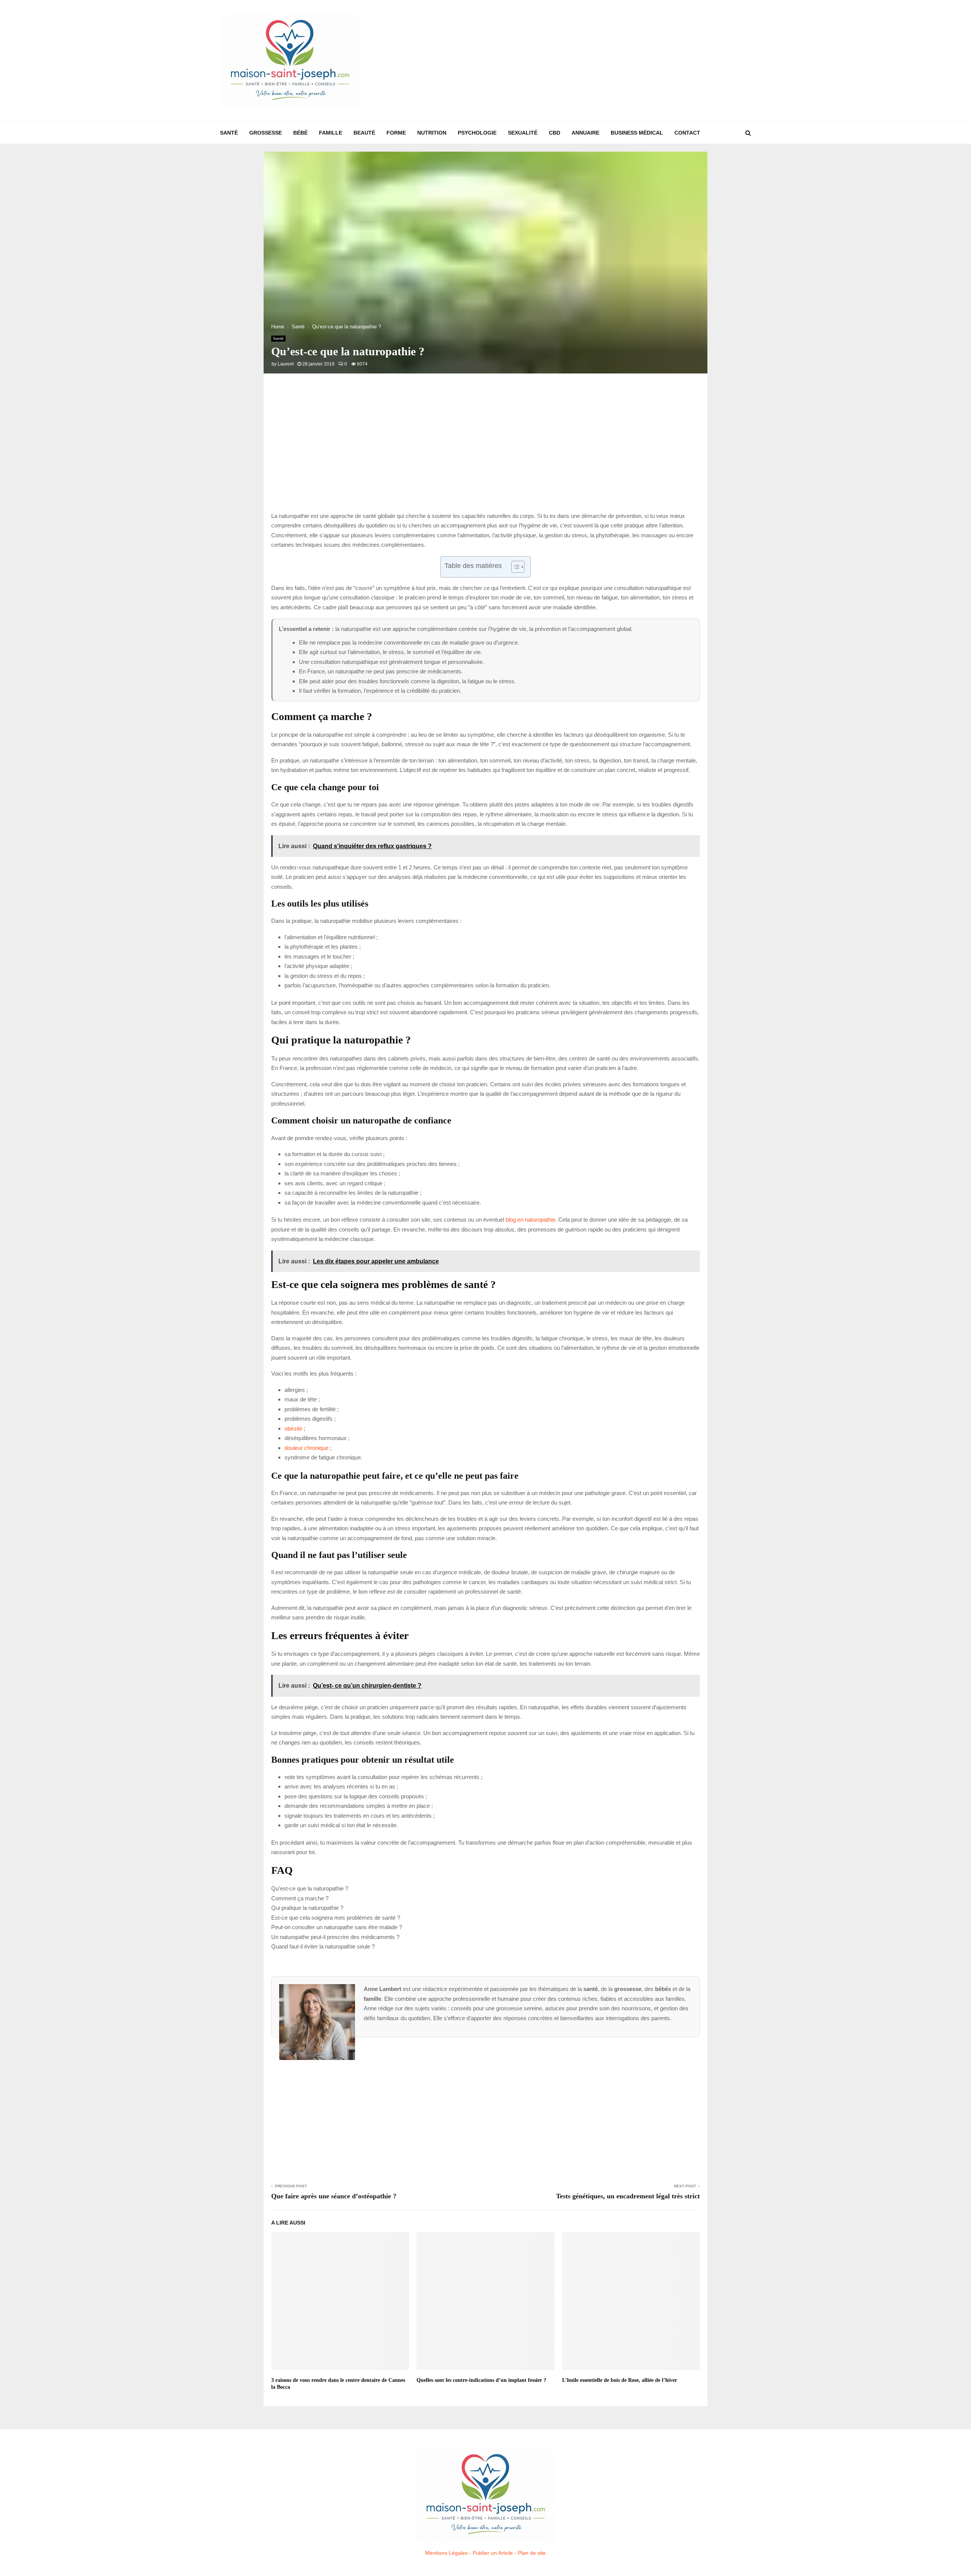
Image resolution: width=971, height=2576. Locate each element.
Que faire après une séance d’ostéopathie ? (334, 2196)
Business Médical (637, 133)
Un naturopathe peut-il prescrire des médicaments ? (335, 1937)
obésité (293, 1428)
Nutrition (432, 133)
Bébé (300, 133)
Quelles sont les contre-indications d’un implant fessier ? (481, 2380)
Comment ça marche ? (300, 1898)
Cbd (555, 133)
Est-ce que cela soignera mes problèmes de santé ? (336, 1918)
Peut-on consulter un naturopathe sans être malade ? (337, 1927)
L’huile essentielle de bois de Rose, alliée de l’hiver (620, 2380)
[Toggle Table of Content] (514, 567)
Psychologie (477, 133)
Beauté (364, 133)
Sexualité (523, 133)
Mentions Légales (446, 2553)
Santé (229, 133)
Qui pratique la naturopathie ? (307, 1908)
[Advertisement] (613, 61)
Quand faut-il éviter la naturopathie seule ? (323, 1946)
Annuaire (585, 133)
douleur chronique (306, 1448)
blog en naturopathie (530, 1220)
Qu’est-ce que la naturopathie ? (310, 1888)
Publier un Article (493, 2553)
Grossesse (266, 133)
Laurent (286, 364)
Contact (687, 133)
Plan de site (532, 2553)
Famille (331, 133)
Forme (396, 133)
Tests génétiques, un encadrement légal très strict (628, 2196)
